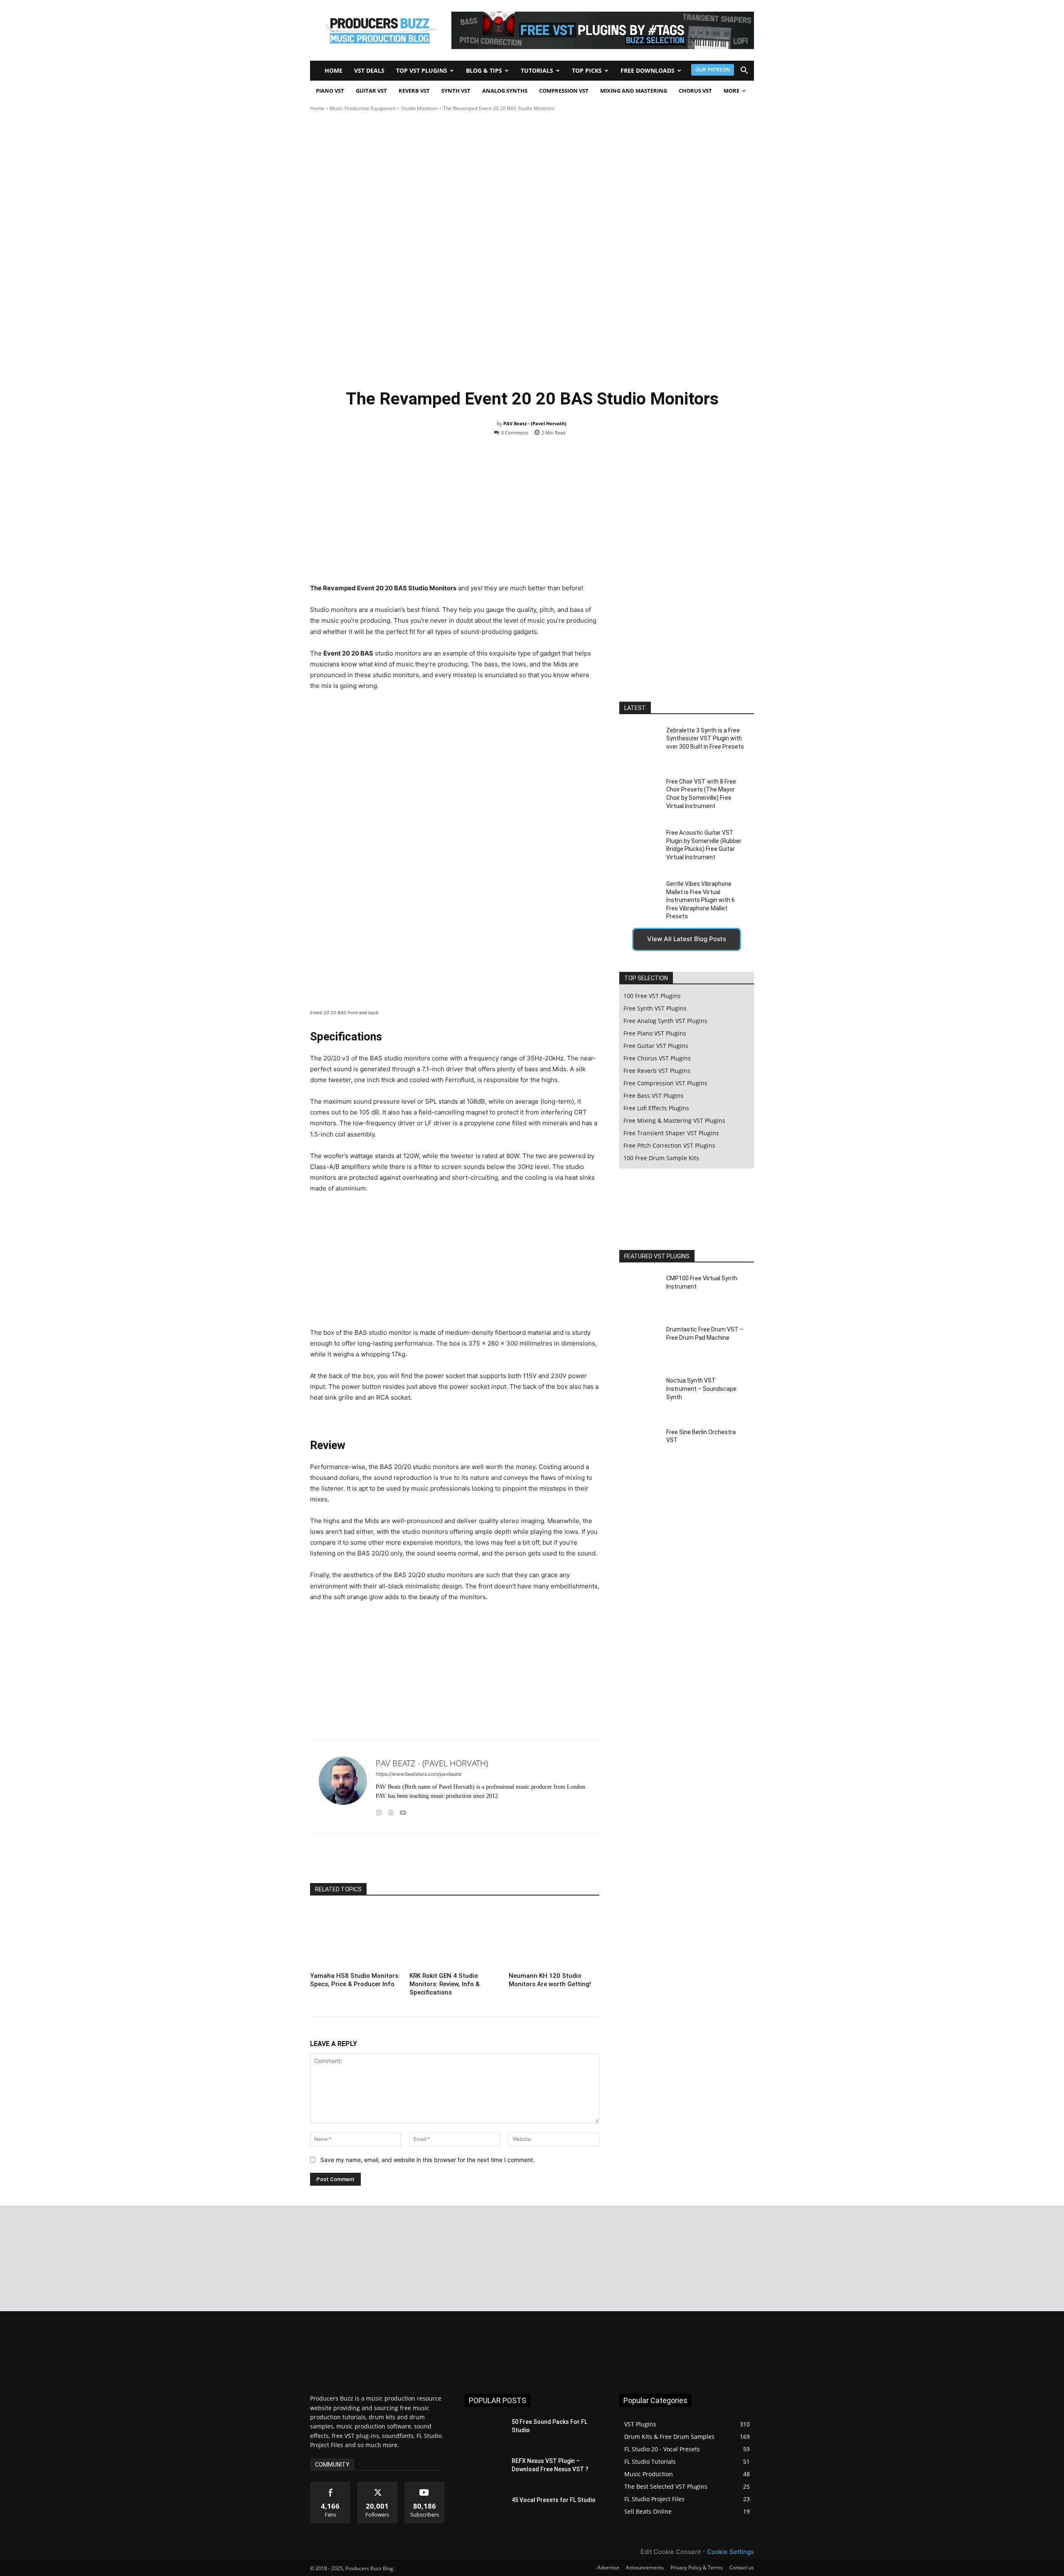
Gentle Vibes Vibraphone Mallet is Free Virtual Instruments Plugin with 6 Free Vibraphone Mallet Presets (701, 900)
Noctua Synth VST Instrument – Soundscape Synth (701, 1389)
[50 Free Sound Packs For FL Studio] (485, 2432)
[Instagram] (379, 1811)
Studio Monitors (419, 108)
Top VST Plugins (422, 70)
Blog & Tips (484, 70)
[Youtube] (403, 1811)
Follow (378, 2485)
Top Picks (587, 70)
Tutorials (537, 70)
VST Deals (369, 70)
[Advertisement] (455, 516)
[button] (744, 71)
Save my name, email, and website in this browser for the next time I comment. (427, 2160)
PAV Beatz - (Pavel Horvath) (535, 423)
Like (331, 2485)
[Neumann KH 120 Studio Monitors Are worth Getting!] (554, 1938)
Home (334, 70)
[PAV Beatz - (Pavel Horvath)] (343, 1787)
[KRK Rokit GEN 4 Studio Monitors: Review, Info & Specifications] (455, 1938)
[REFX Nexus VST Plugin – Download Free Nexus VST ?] (485, 2471)
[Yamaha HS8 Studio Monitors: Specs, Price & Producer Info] (355, 1938)
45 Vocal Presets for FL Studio (554, 2500)
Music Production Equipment (363, 108)
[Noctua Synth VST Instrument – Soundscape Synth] (639, 1396)
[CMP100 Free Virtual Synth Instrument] (639, 1293)
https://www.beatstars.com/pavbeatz (419, 1774)
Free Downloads (648, 70)
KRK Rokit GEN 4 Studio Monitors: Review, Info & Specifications (445, 1984)
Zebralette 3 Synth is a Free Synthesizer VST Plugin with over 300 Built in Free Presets (705, 738)
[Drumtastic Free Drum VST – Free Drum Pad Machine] (639, 1345)
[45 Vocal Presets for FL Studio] (485, 2510)
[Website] (391, 1811)
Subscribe (425, 2485)
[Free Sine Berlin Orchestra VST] (639, 1447)
